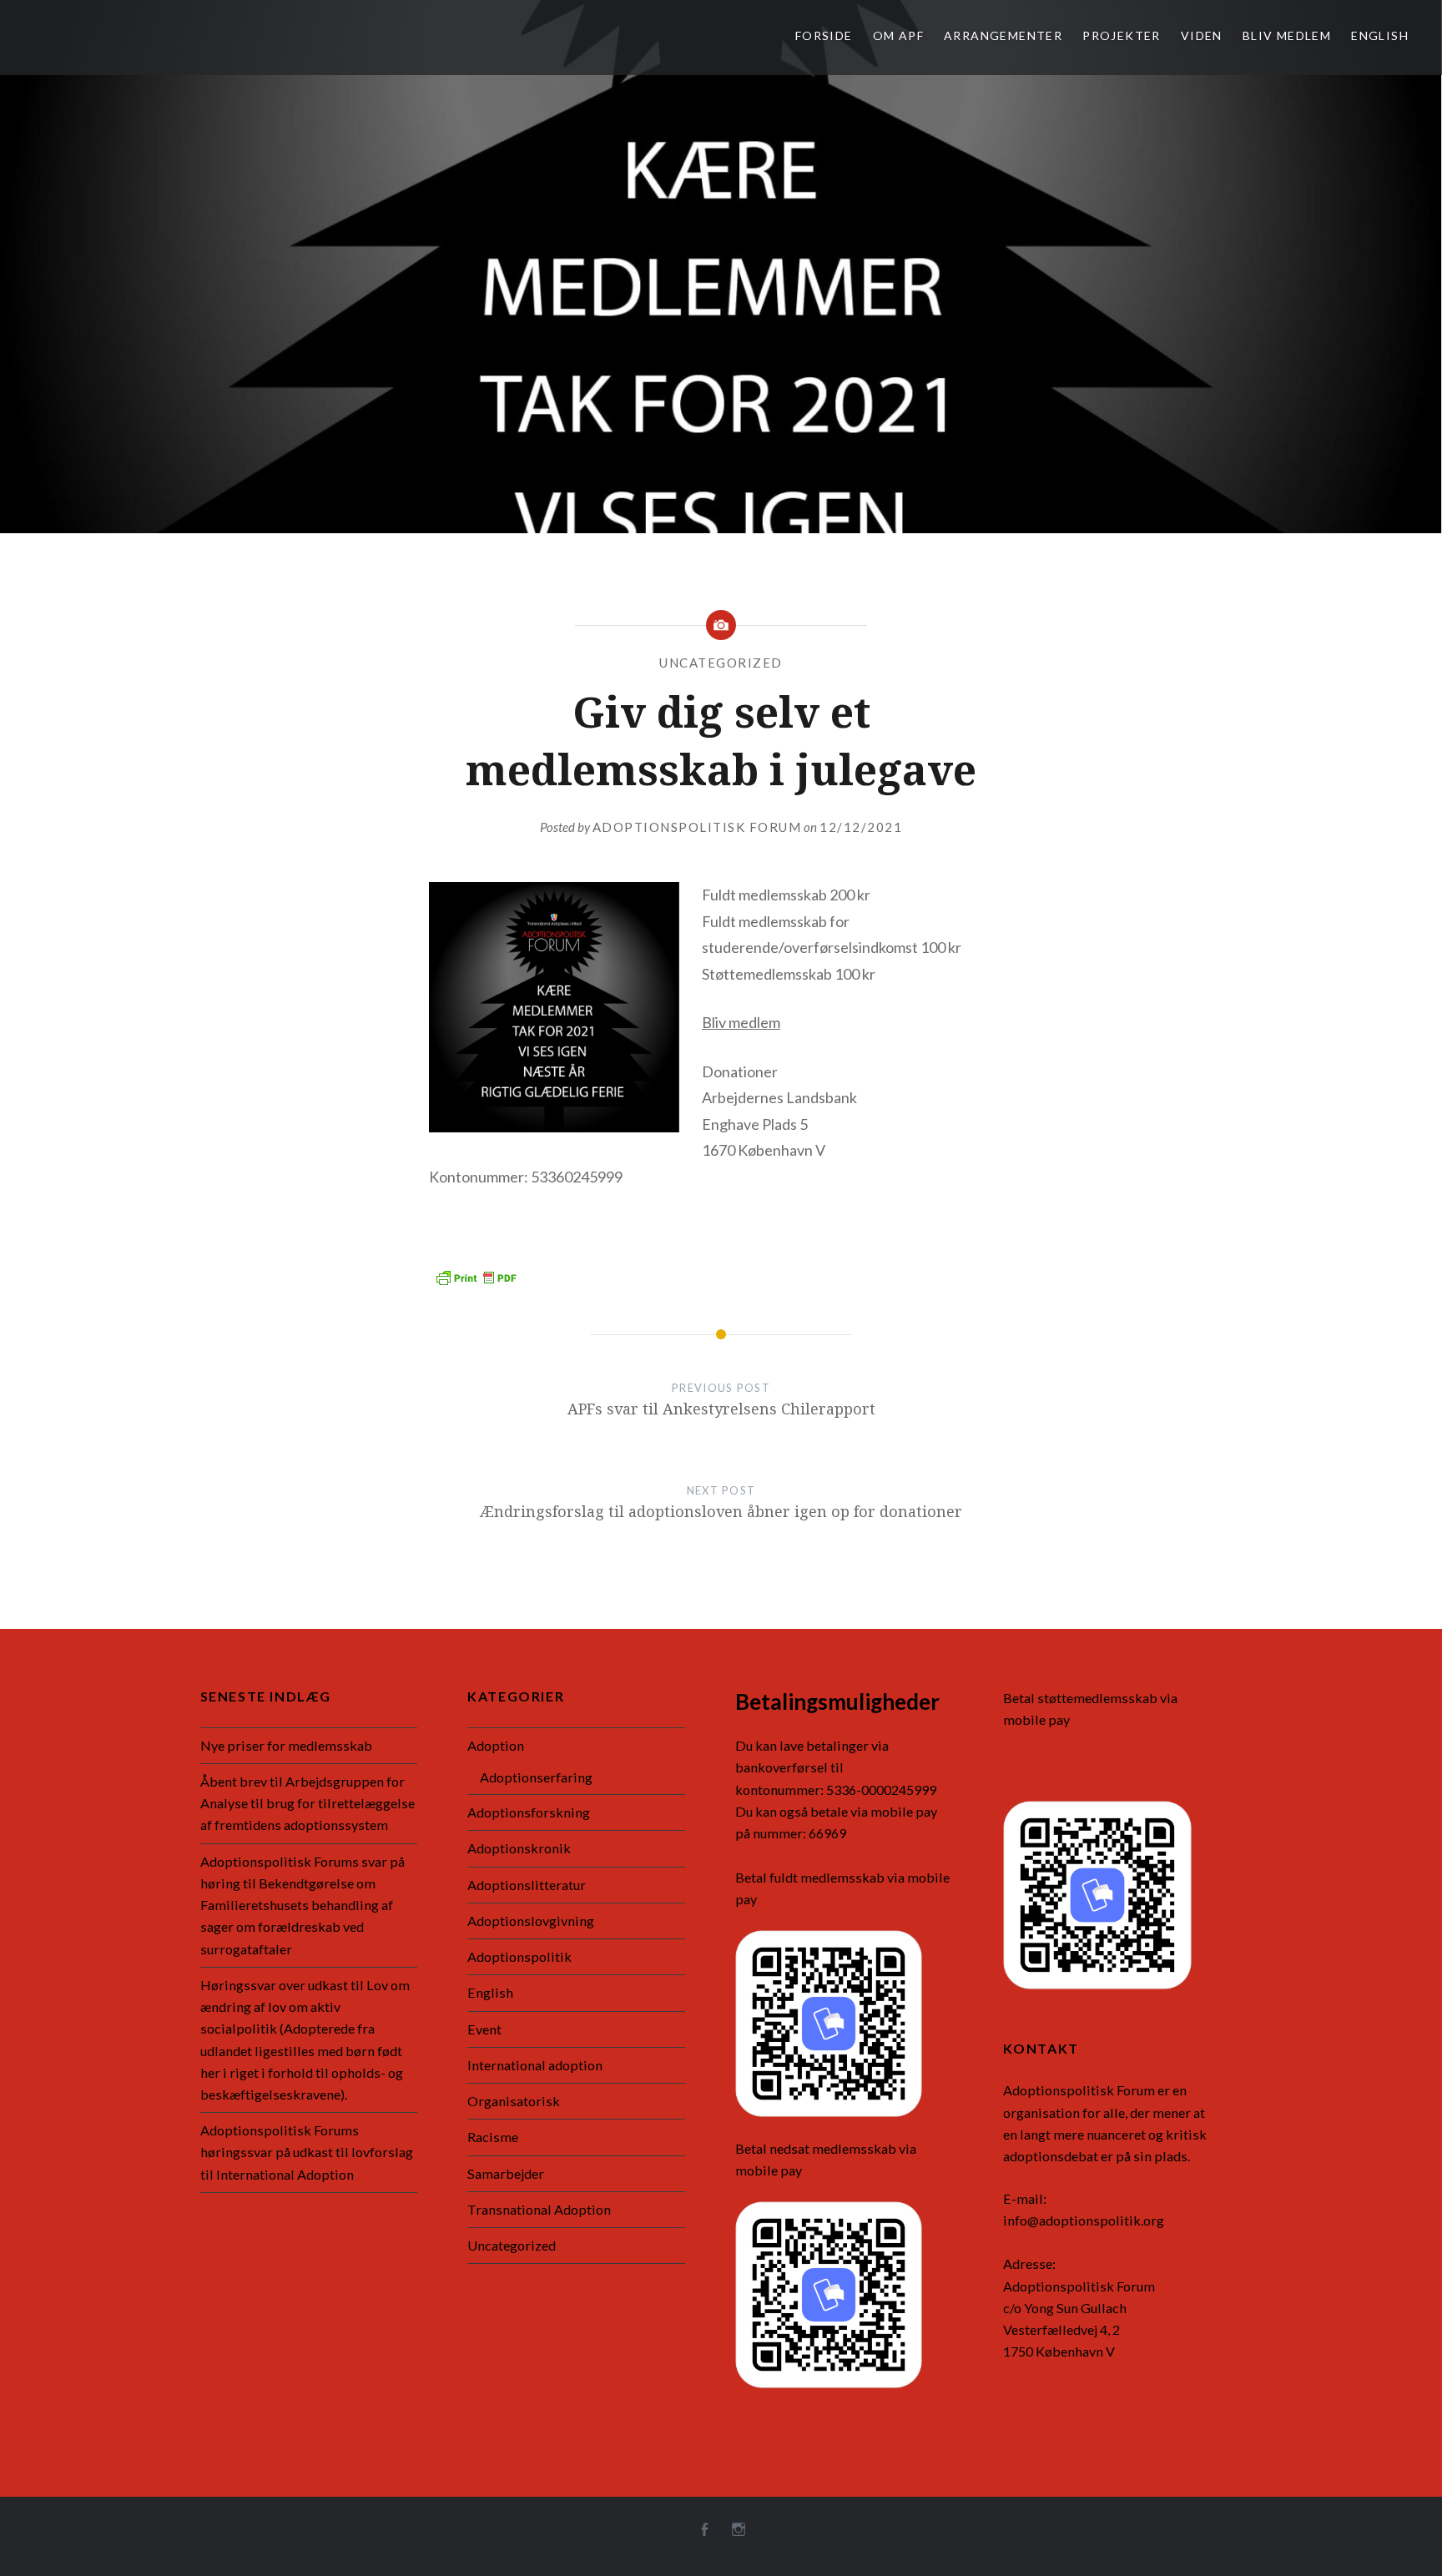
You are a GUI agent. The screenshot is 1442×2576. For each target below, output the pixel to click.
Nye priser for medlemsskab (286, 1745)
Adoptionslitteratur (527, 1885)
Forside (824, 35)
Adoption (496, 1745)
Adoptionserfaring (536, 1777)
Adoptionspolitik (519, 1956)
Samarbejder (506, 2173)
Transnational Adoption (539, 2209)
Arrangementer (1003, 35)
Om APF (898, 35)
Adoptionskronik (519, 1848)
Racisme (493, 2137)
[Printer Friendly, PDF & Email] (476, 1276)
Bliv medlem (1287, 35)
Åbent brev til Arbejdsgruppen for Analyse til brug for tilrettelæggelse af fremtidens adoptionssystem (308, 1803)
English (1380, 35)
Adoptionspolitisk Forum (697, 827)
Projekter (1122, 35)
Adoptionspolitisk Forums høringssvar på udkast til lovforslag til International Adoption (307, 2152)
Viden (1202, 35)
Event (484, 2029)
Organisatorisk (514, 2101)
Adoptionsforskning (529, 1812)
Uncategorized (721, 663)
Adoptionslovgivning (531, 1921)
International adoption (535, 2065)
